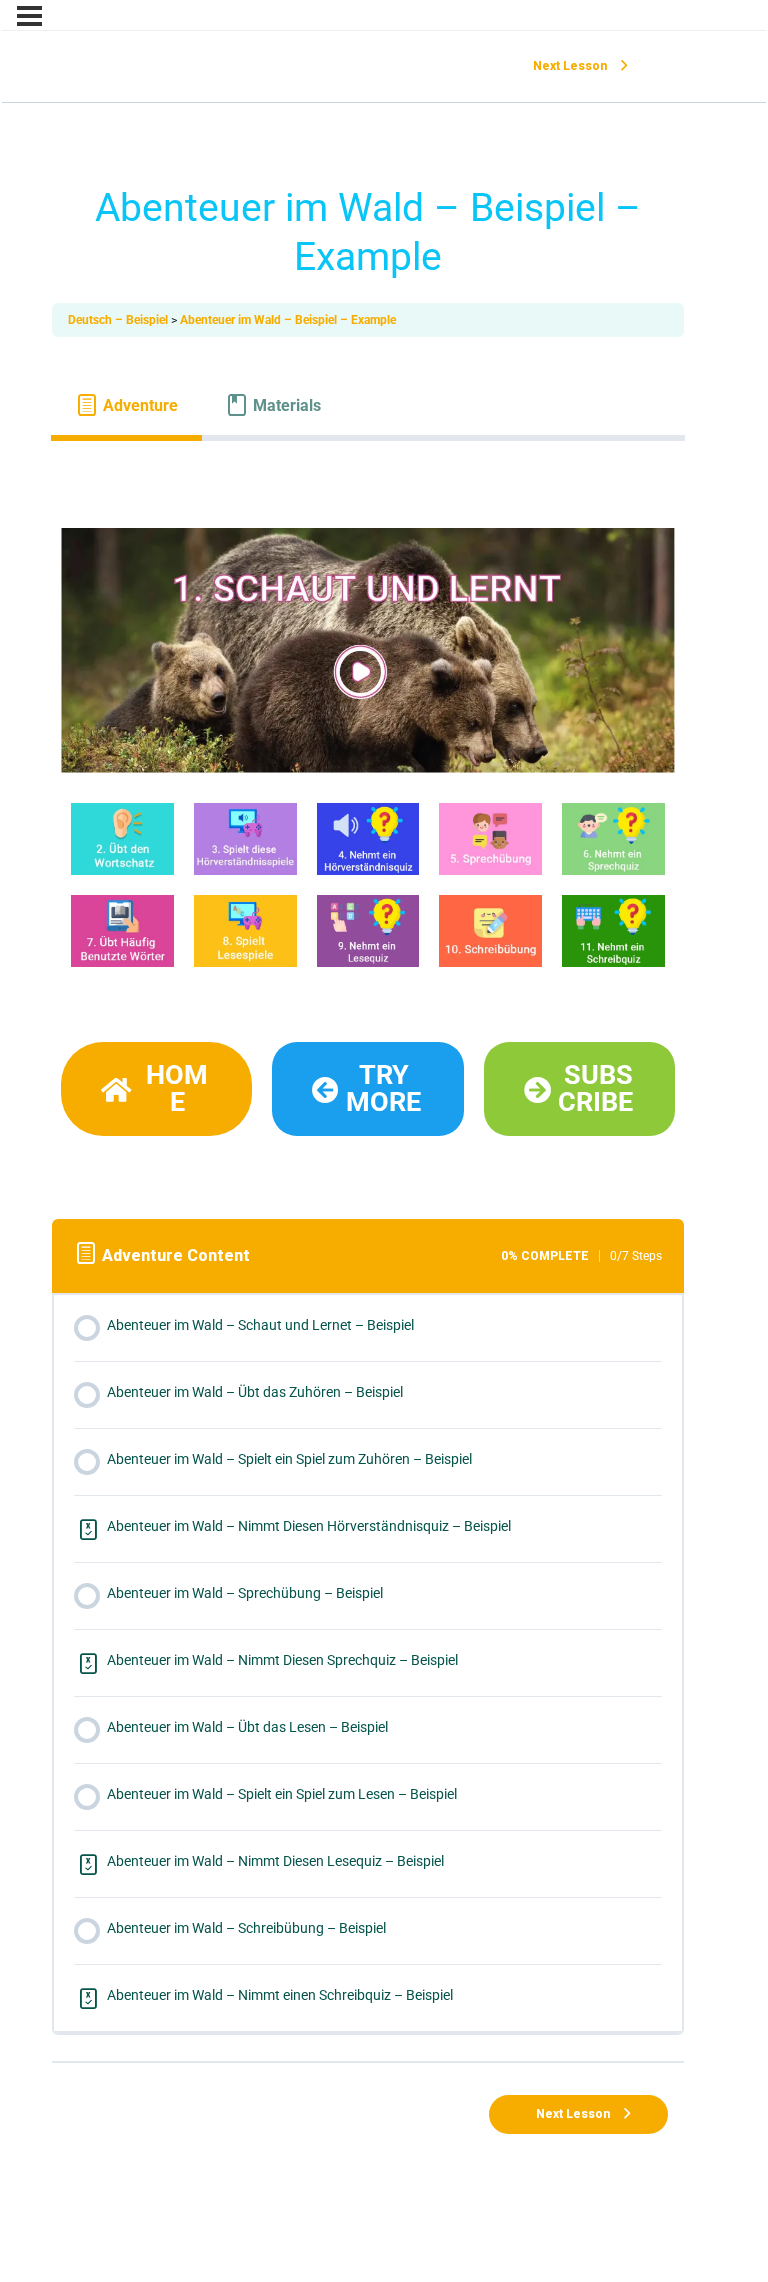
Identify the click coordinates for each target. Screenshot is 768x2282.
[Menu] (29, 16)
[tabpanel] (368, 810)
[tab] (126, 405)
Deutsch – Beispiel (119, 320)
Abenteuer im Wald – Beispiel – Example (288, 320)
